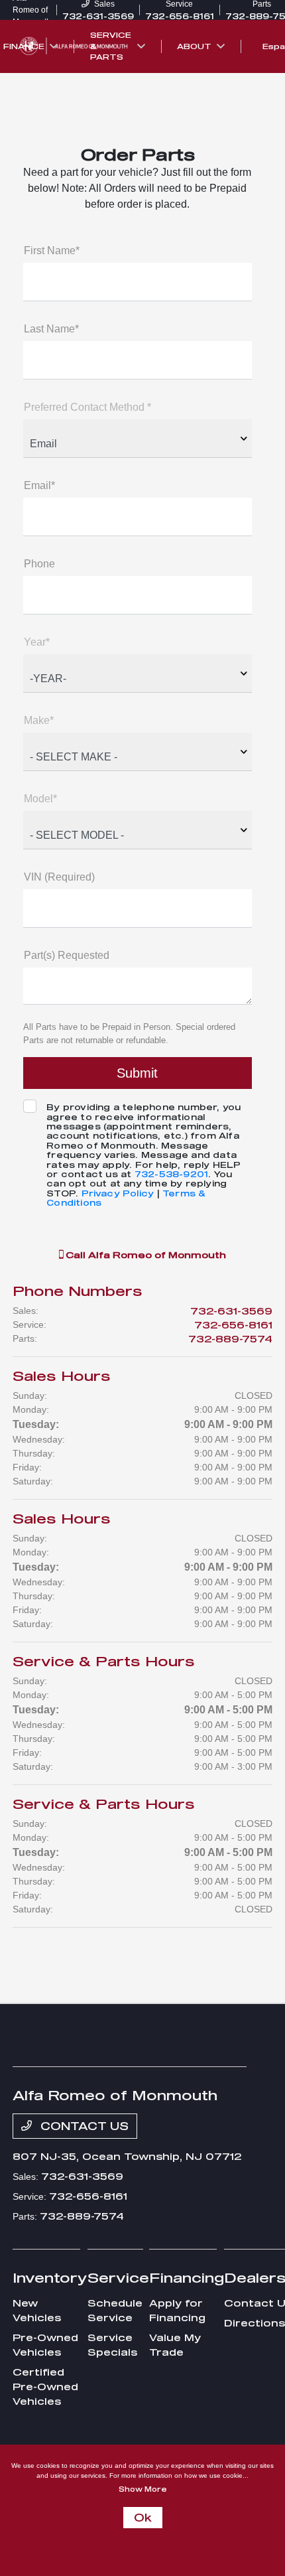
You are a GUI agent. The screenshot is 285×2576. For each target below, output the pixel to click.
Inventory (50, 2277)
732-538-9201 (171, 1174)
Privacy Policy (118, 1193)
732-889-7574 (230, 1339)
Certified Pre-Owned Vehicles (45, 2387)
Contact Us (83, 2126)
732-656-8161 (233, 1325)
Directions (255, 2323)
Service (118, 2277)
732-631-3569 (231, 1311)
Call (144, 1255)
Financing (187, 2277)
